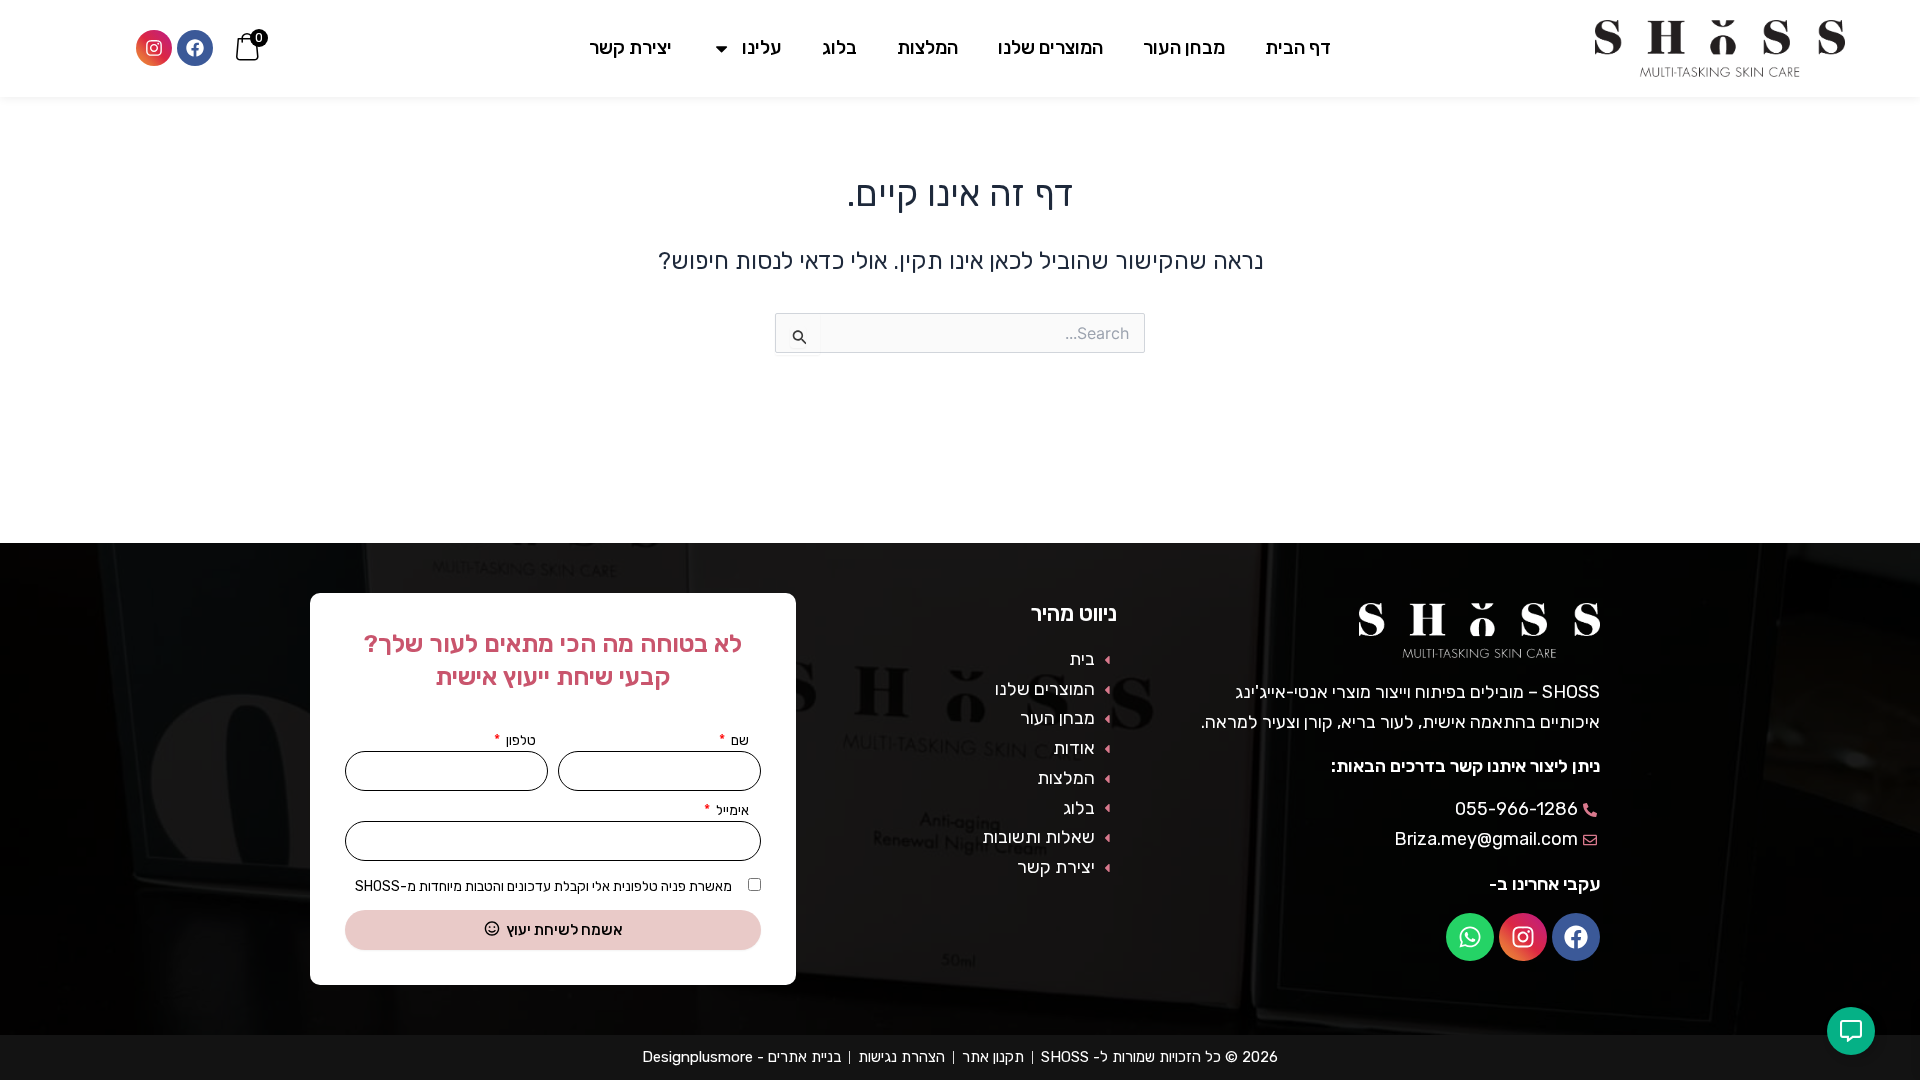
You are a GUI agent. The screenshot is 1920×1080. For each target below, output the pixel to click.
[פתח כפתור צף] (1851, 1031)
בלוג (839, 47)
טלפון (519, 740)
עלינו (762, 47)
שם (738, 740)
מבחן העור (1184, 47)
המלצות (927, 47)
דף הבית (1298, 47)
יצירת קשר (630, 47)
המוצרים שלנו (1050, 47)
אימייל (731, 810)
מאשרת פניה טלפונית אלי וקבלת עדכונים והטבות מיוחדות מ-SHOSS (543, 886)
